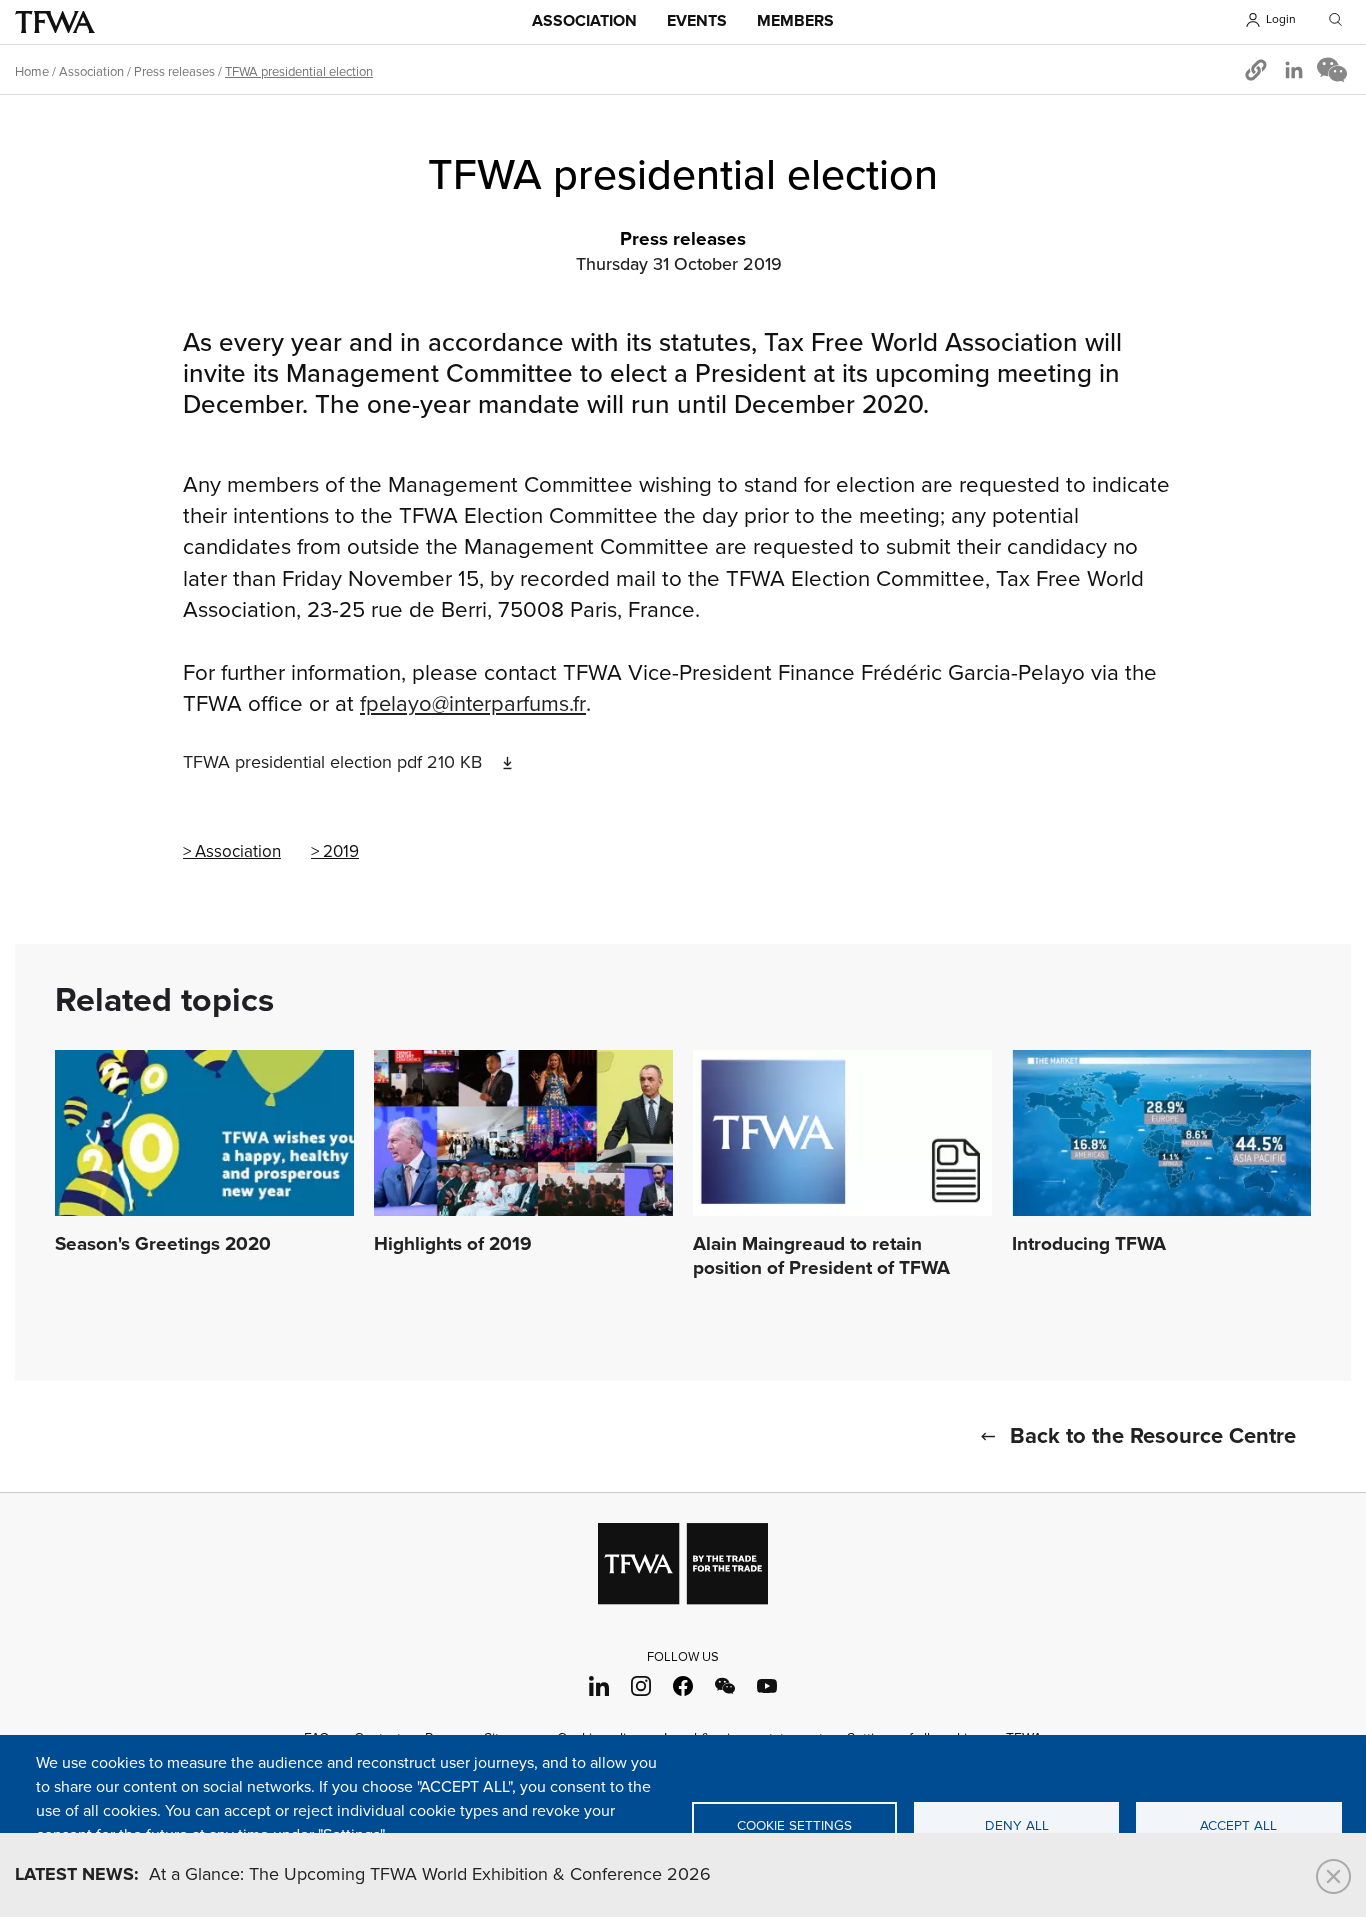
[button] (1256, 70)
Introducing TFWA (1089, 1245)
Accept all (1238, 1826)
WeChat (725, 1686)
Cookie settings (794, 1826)
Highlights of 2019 (453, 1245)
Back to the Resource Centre (1153, 1437)
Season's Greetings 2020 (163, 1245)
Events (697, 21)
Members (795, 21)
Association (584, 21)
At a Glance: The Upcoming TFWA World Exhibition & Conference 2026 (363, 1875)
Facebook (683, 1686)
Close (1333, 1876)
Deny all (1017, 1826)
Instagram (641, 1686)
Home (32, 72)
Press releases (174, 72)
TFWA (55, 22)
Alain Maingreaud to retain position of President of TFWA (821, 1257)
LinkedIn (599, 1686)
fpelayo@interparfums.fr (473, 704)
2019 (341, 852)
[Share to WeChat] (1332, 70)
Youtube (767, 1686)
